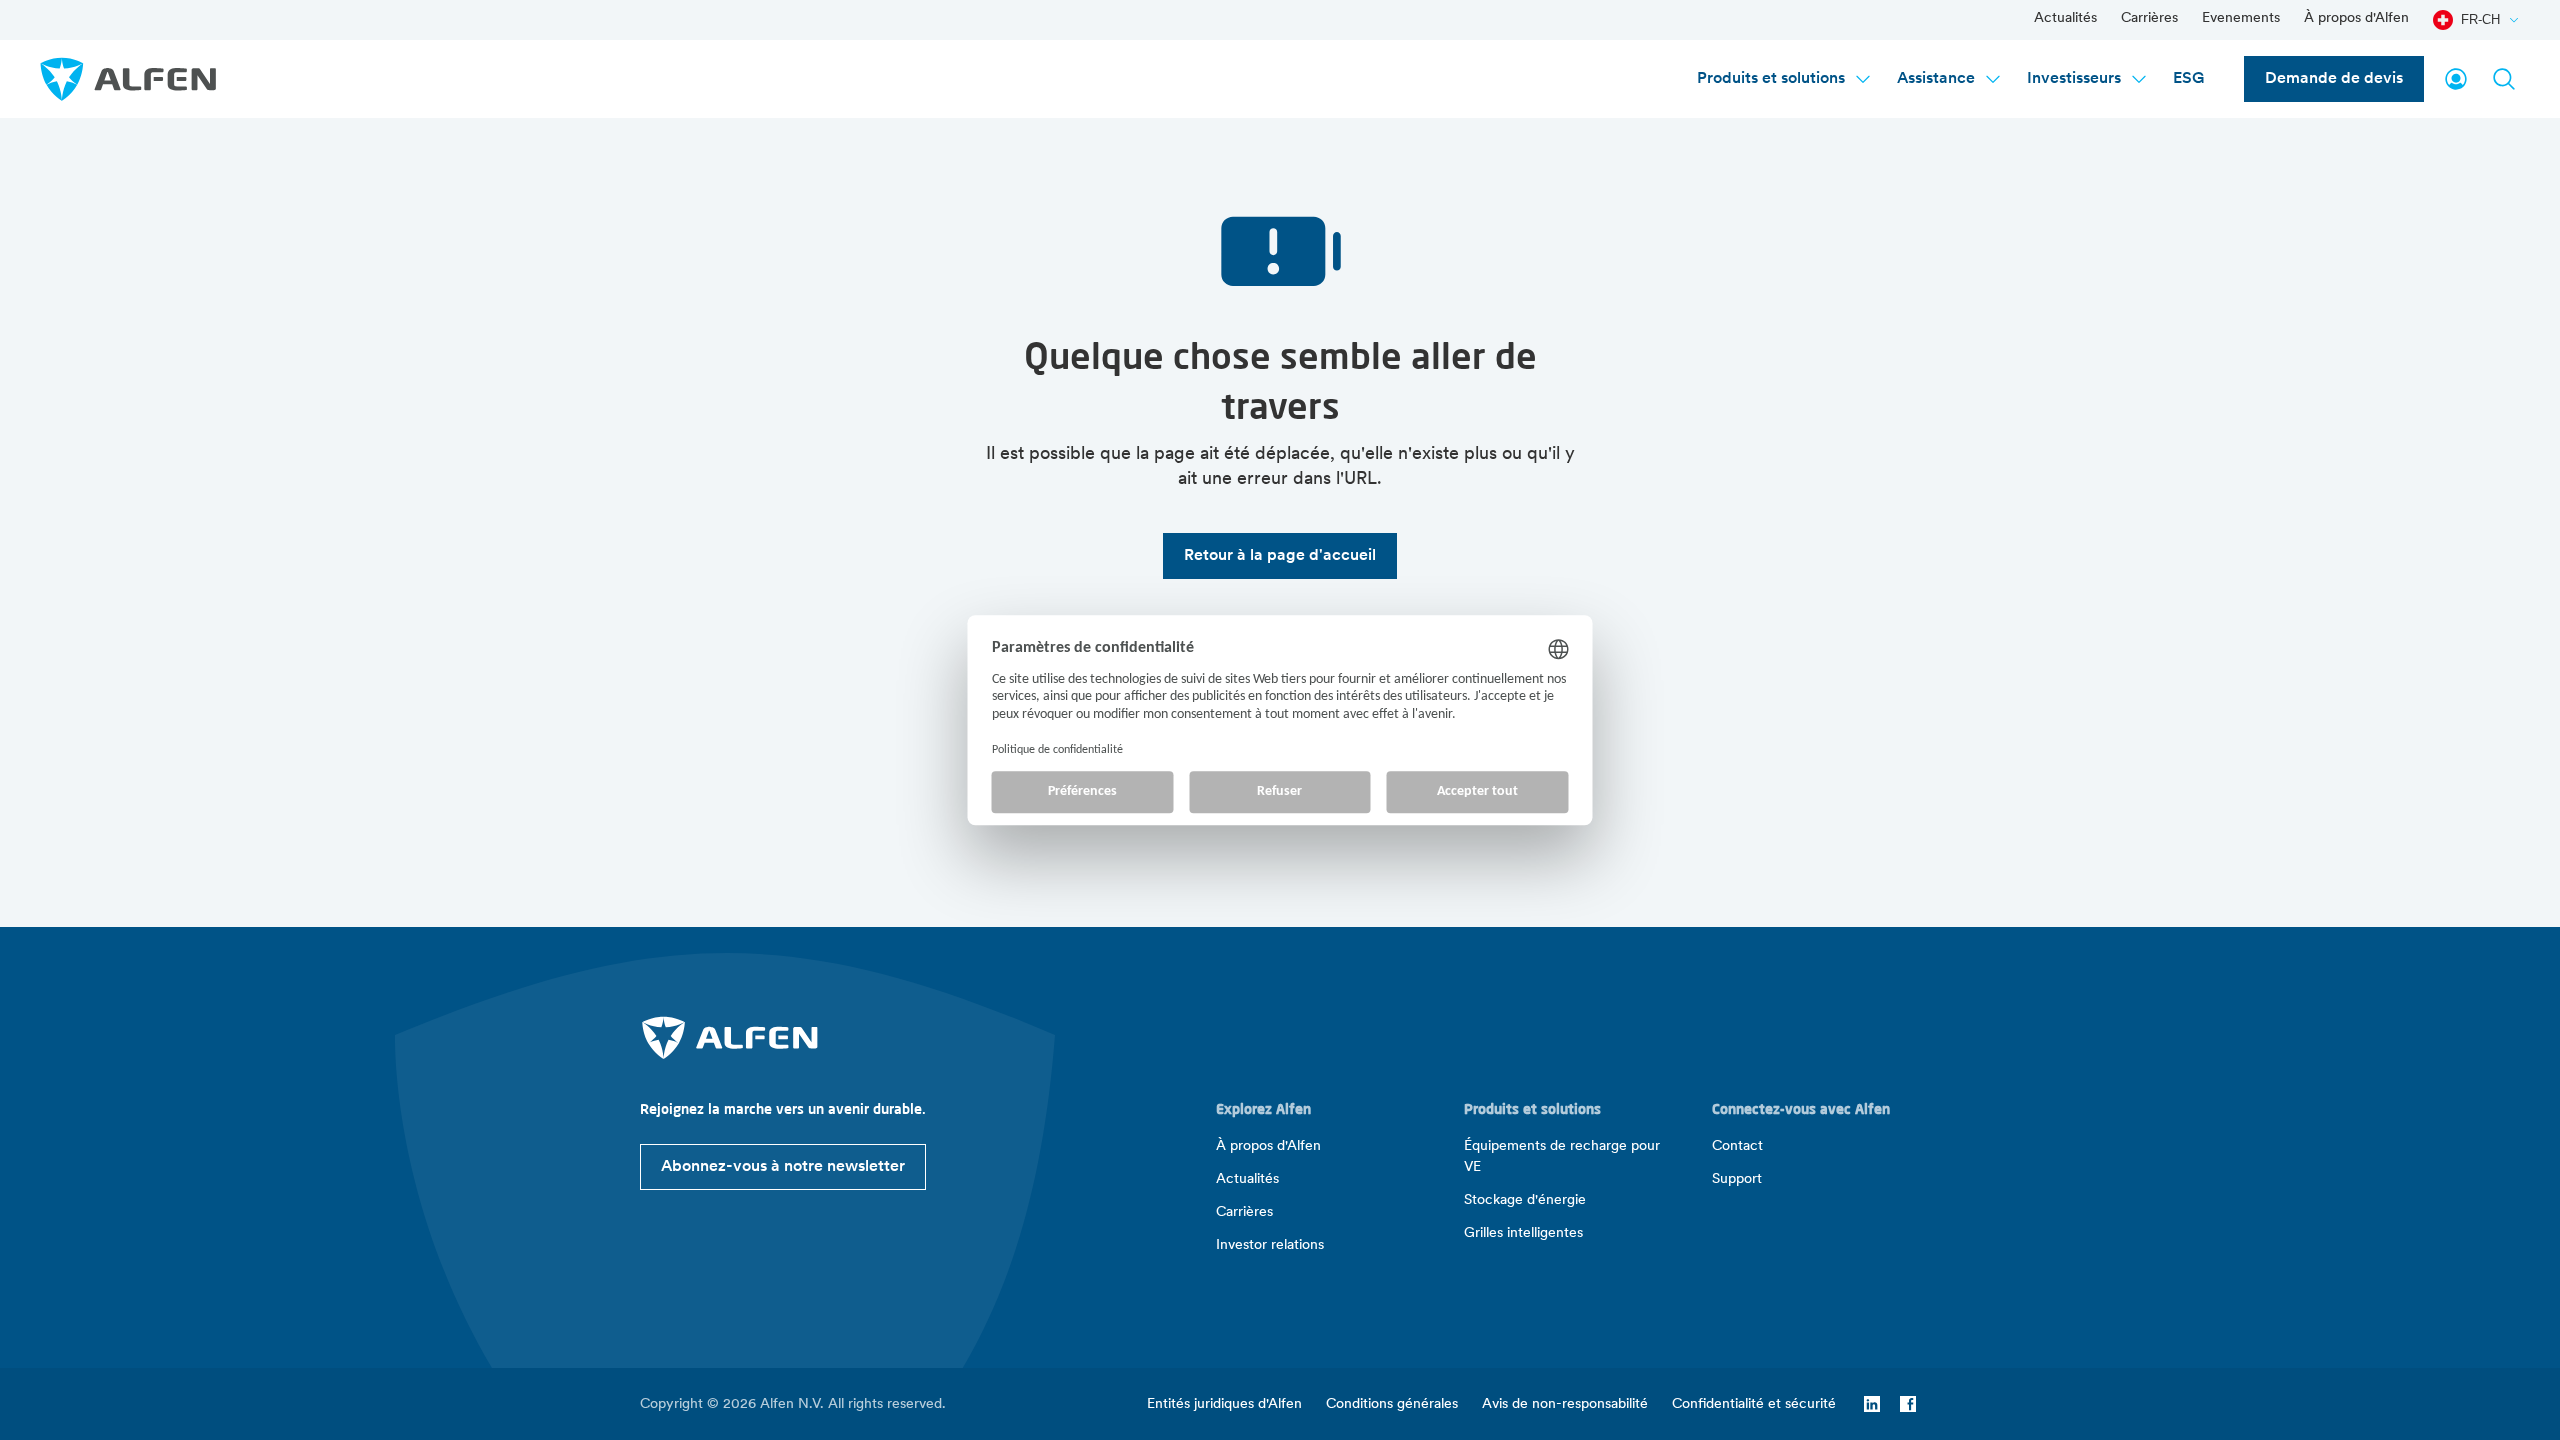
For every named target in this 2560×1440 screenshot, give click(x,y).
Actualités (2065, 18)
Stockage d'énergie (1525, 1200)
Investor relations (1270, 1245)
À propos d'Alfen (2356, 18)
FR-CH (2480, 19)
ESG (2188, 79)
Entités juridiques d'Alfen (1224, 1404)
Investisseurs (2074, 79)
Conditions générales (1392, 1404)
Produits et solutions (1771, 79)
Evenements (2241, 18)
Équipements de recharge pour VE (1562, 1157)
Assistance (1936, 79)
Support (1737, 1179)
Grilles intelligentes (1523, 1233)
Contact (1737, 1146)
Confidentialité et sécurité (1754, 1404)
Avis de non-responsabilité (1565, 1404)
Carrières (2149, 18)
